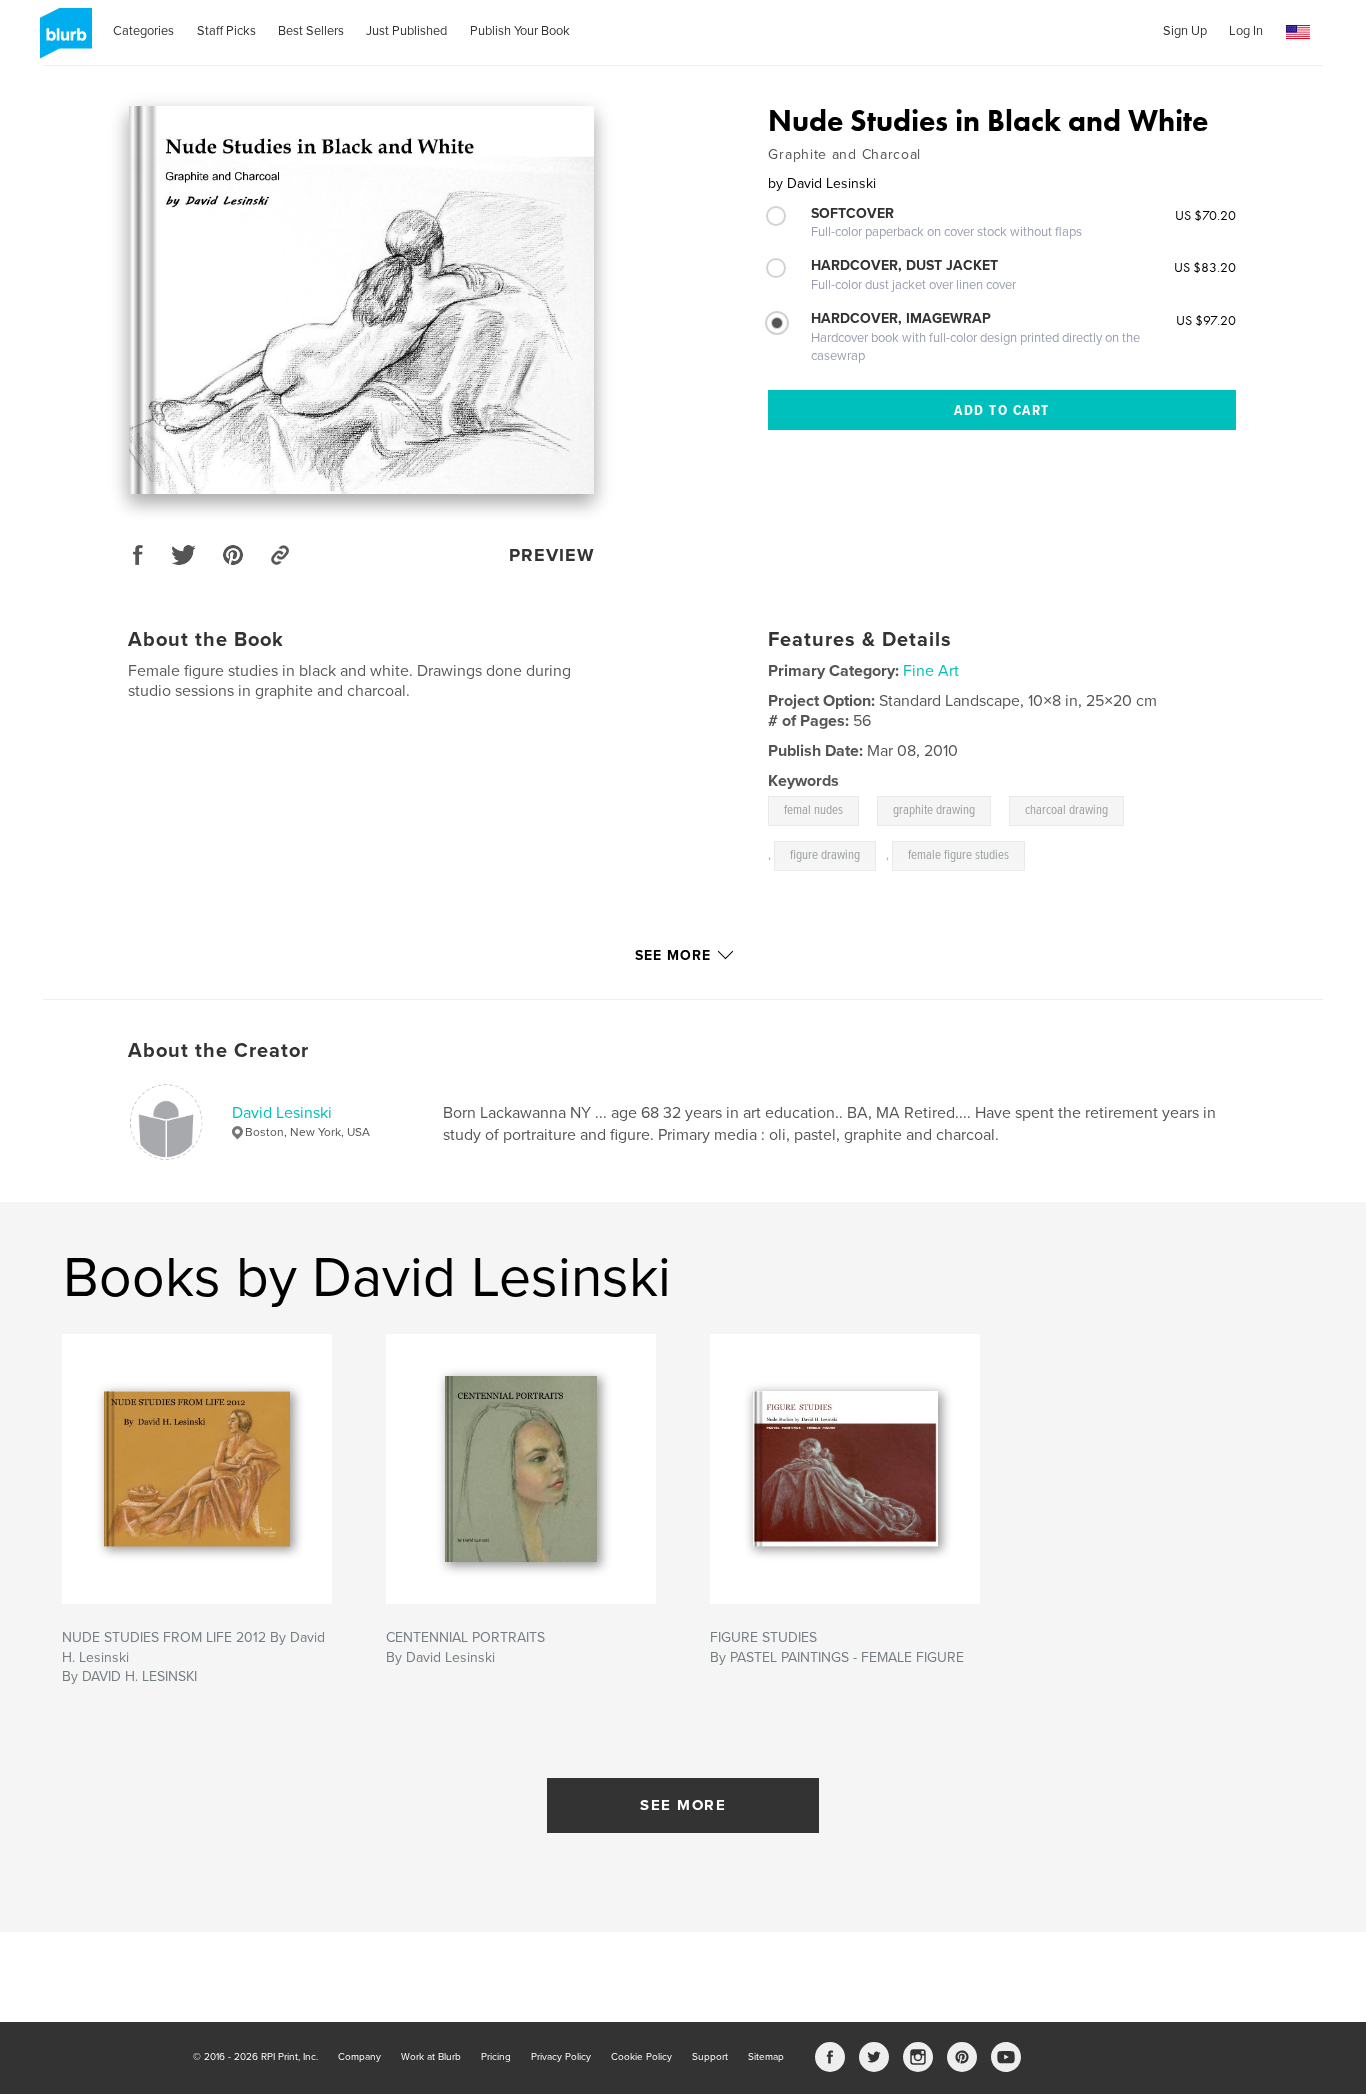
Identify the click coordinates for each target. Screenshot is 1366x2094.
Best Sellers (311, 31)
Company (359, 2057)
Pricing (496, 2057)
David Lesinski (282, 1113)
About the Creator (218, 1051)
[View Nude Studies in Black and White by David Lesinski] (361, 300)
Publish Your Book (520, 31)
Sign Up (1185, 31)
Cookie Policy (641, 2057)
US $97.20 (1206, 320)
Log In (1246, 31)
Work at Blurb (431, 2057)
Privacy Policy (561, 2057)
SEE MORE (683, 1805)
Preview (552, 555)
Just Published (406, 31)
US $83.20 (1205, 267)
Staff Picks (226, 31)
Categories (143, 31)
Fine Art (931, 671)
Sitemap (766, 2057)
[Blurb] (62, 41)
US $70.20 (1205, 215)
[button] (1298, 32)
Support (710, 2057)
